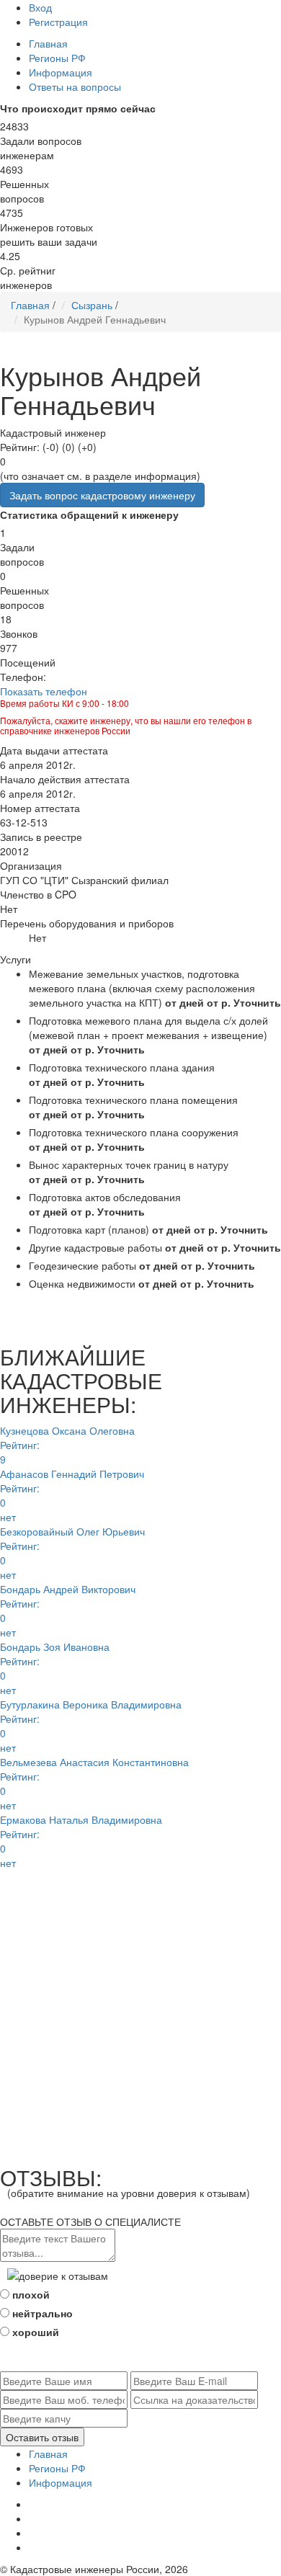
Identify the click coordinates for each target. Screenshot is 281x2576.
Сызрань (92, 305)
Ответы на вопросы (75, 86)
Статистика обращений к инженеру (89, 514)
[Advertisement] (140, 2010)
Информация (61, 72)
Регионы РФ (57, 58)
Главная (48, 43)
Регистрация (58, 22)
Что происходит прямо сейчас (78, 108)
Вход (40, 7)
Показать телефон (44, 691)
